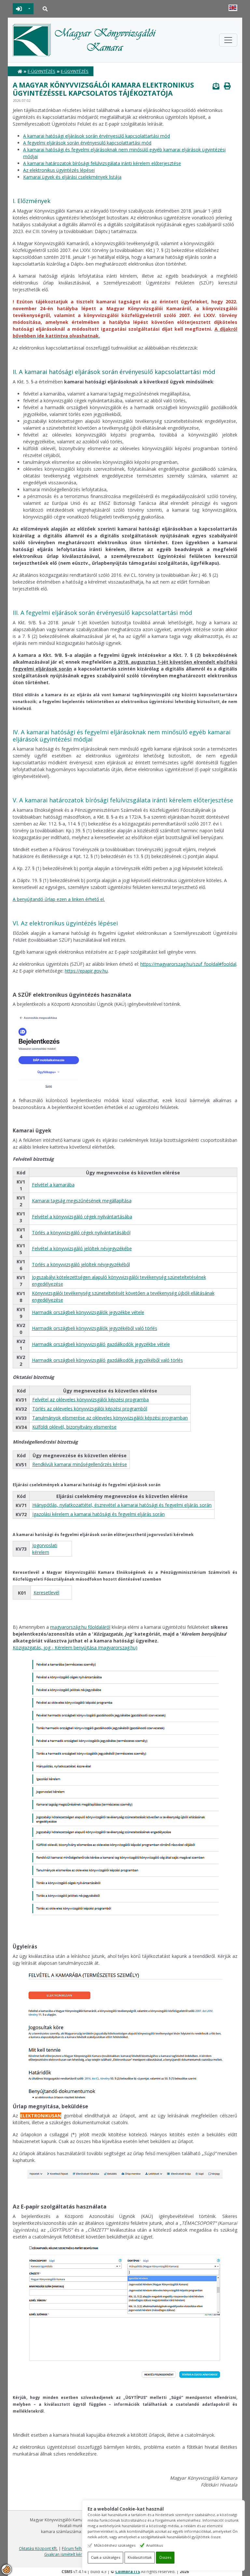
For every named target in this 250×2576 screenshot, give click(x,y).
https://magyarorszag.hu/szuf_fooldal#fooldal (188, 964)
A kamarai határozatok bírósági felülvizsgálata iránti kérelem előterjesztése (102, 163)
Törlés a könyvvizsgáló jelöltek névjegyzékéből (81, 1264)
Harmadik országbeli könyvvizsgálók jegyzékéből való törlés (95, 1328)
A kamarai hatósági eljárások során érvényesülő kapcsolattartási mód (97, 136)
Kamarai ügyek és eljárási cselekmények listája (72, 177)
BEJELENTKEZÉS (19, 9)
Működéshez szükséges (115, 2545)
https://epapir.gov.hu (86, 971)
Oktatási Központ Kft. (38, 2548)
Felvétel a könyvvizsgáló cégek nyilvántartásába (82, 1217)
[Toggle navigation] (228, 40)
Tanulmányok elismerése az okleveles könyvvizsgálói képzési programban (110, 1418)
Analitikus (154, 2545)
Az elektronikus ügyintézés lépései (59, 170)
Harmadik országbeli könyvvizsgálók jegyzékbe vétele (88, 1312)
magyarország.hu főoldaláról (80, 1627)
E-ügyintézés (42, 71)
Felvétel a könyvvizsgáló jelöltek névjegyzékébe (82, 1248)
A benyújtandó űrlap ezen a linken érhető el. (59, 899)
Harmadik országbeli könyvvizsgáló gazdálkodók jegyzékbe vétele (101, 1344)
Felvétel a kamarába (53, 1185)
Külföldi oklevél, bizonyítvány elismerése (74, 1427)
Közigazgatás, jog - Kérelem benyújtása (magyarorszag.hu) (75, 1648)
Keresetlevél (46, 1593)
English (233, 8)
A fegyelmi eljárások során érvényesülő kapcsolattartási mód (87, 143)
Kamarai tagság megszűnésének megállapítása (82, 1201)
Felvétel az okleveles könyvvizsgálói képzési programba (90, 1399)
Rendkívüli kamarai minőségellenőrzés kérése (80, 1464)
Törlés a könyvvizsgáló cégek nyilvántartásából (81, 1233)
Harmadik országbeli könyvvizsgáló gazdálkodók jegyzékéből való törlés (107, 1360)
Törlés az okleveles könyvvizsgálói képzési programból (90, 1409)
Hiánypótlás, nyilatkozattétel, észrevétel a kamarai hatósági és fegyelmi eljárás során (122, 1505)
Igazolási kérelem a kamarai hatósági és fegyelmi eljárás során (98, 1514)
